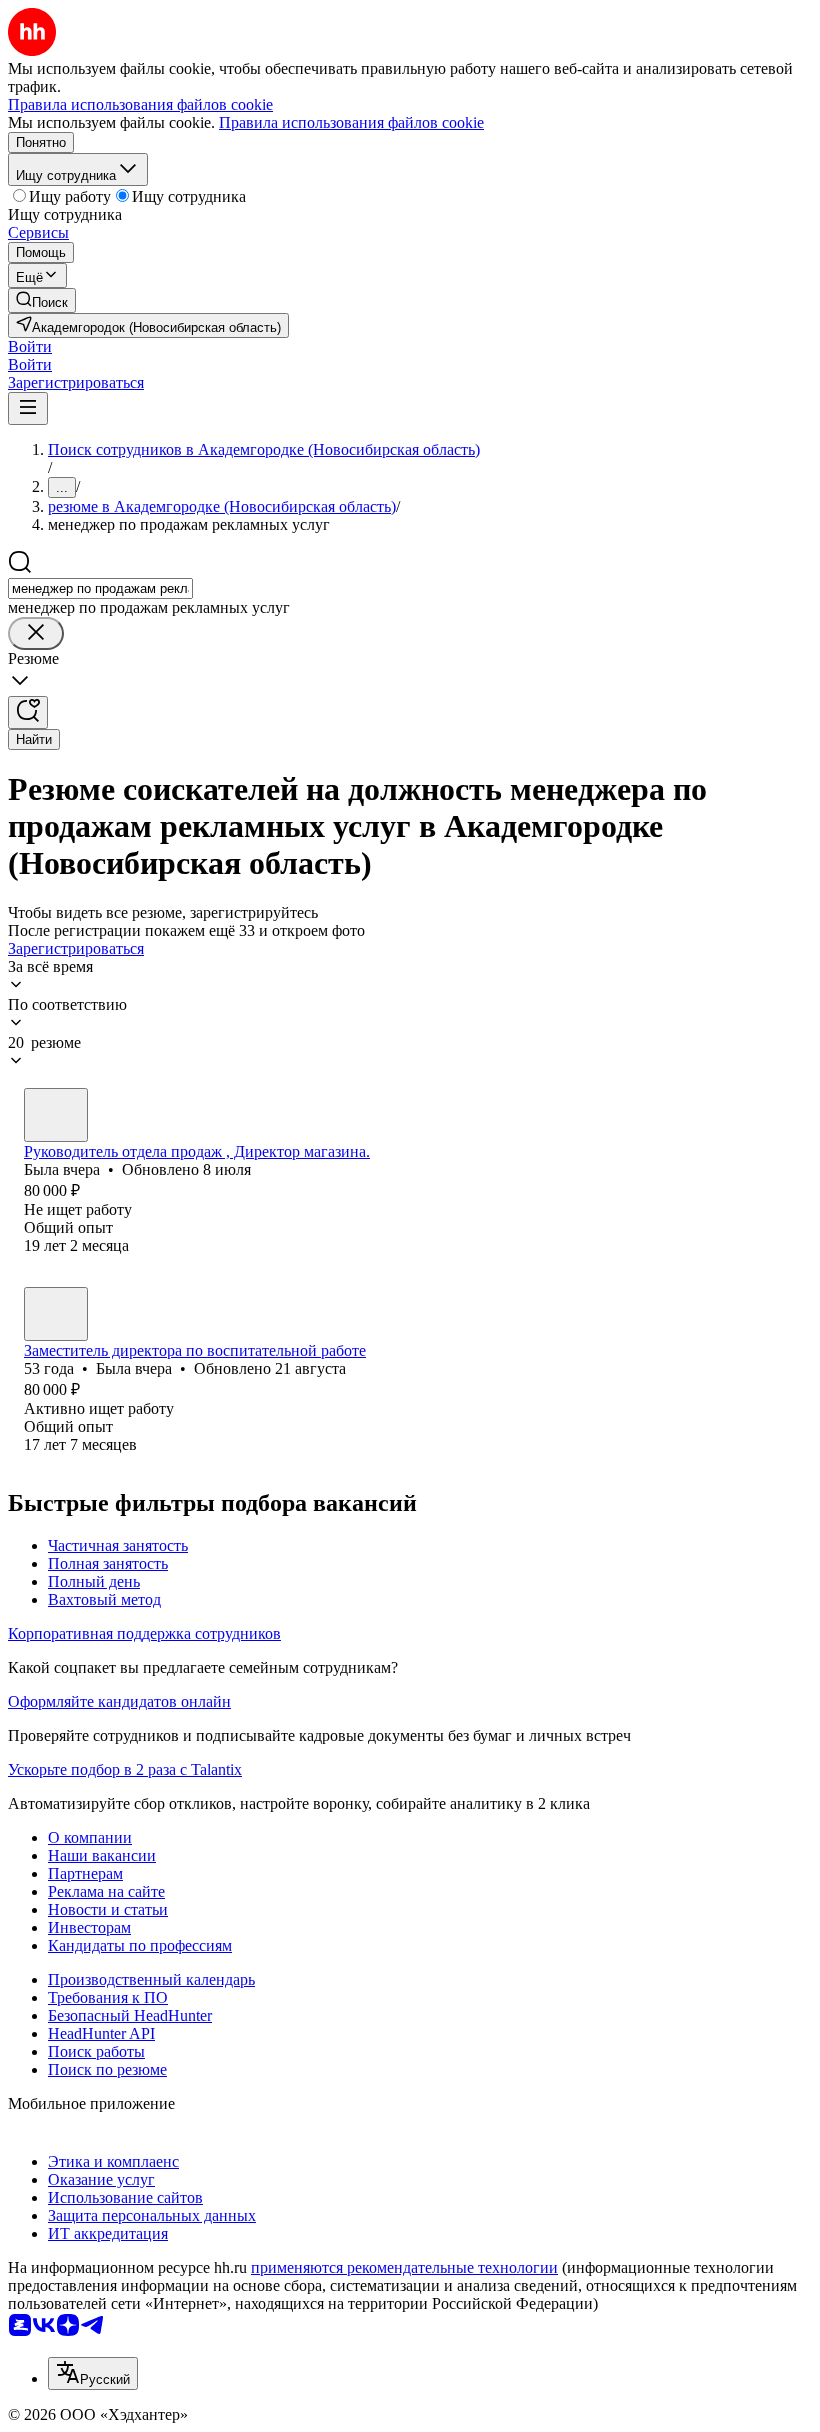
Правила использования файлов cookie (351, 122)
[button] (30, 346)
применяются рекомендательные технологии (404, 2267)
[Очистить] (36, 633)
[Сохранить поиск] (28, 712)
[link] (42, 300)
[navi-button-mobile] (28, 408)
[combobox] (100, 588)
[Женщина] (56, 1115)
